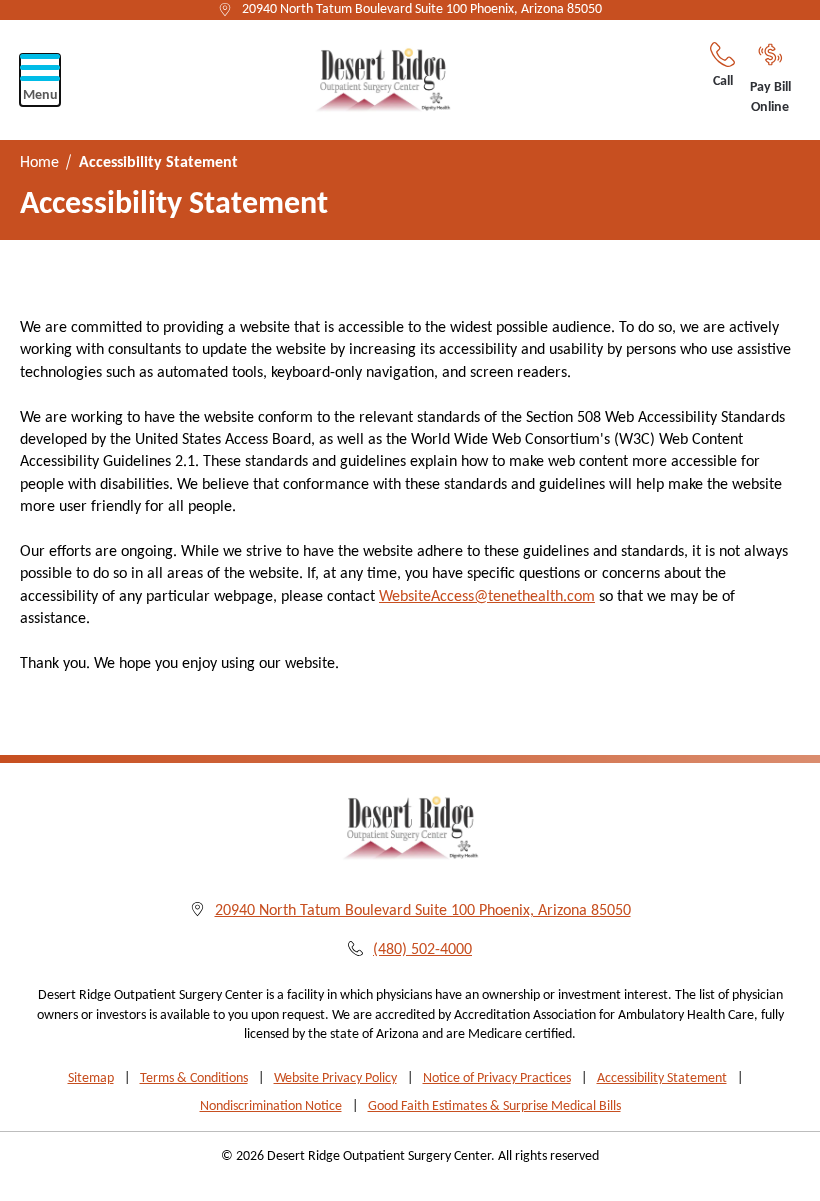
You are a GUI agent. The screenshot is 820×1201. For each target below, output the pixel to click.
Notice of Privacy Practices (497, 1078)
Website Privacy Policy (335, 1078)
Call (723, 81)
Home (39, 163)
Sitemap (91, 1078)
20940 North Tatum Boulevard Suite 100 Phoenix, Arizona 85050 (422, 9)
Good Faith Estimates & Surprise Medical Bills (494, 1106)
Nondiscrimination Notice (271, 1106)
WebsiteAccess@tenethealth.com (487, 597)
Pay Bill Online (770, 97)
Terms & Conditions (194, 1078)
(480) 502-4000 (422, 950)
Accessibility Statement (662, 1078)
